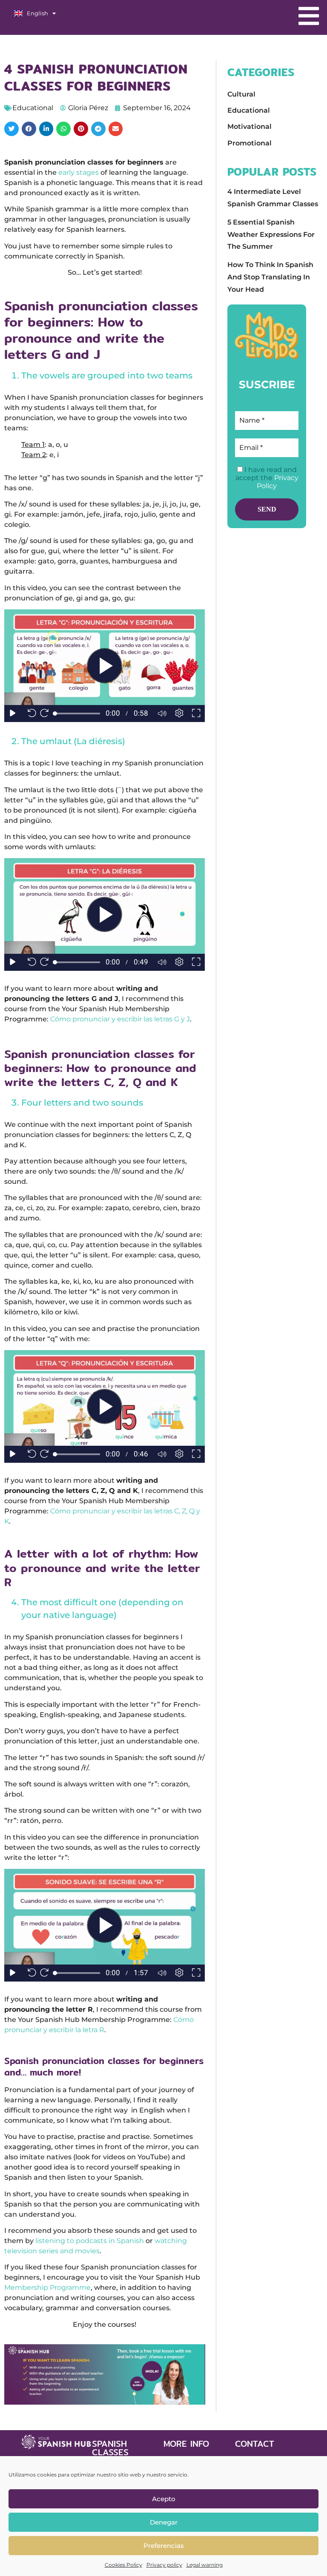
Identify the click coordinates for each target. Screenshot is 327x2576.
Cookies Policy (123, 2565)
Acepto (164, 2499)
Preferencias (164, 2546)
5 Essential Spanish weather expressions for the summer (271, 235)
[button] (11, 129)
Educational (33, 108)
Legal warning (205, 2565)
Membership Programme (47, 2287)
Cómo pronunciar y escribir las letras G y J (120, 1019)
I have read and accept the (267, 478)
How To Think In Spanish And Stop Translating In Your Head (270, 277)
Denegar (164, 2522)
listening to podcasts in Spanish (90, 2241)
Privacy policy (164, 2565)
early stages (79, 172)
